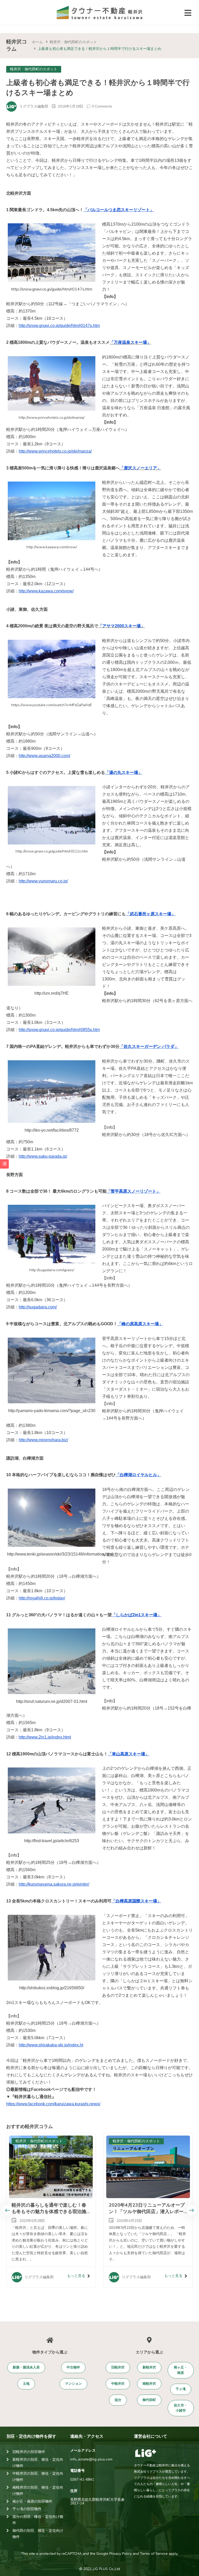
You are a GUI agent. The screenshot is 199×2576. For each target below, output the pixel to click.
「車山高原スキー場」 (129, 1754)
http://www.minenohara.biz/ (43, 1440)
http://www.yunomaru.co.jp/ (43, 881)
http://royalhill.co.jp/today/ (42, 1598)
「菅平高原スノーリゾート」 (133, 1191)
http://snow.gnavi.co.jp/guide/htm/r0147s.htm (59, 326)
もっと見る (76, 2276)
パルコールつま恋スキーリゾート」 (121, 210)
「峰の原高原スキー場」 (140, 1324)
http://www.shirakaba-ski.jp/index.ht (51, 2045)
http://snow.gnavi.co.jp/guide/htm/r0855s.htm (59, 1030)
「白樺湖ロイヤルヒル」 (138, 1475)
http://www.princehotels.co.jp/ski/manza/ (55, 451)
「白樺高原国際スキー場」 (136, 1901)
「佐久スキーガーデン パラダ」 (149, 1046)
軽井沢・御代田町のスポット (73, 42)
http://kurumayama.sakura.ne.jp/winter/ (54, 1884)
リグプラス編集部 (34, 106)
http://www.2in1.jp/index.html (45, 1737)
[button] (26, 2368)
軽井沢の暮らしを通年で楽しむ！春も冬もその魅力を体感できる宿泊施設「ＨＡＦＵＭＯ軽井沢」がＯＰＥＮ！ (49, 2215)
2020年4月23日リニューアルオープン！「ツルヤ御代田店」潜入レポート (147, 2212)
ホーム (37, 42)
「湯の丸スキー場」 (124, 772)
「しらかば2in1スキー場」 (137, 1615)
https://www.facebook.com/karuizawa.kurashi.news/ (53, 2104)
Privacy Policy (120, 2554)
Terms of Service (154, 2554)
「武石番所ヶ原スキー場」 (151, 914)
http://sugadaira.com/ (38, 1307)
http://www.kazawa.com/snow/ (46, 591)
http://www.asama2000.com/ (44, 756)
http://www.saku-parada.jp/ (43, 1156)
